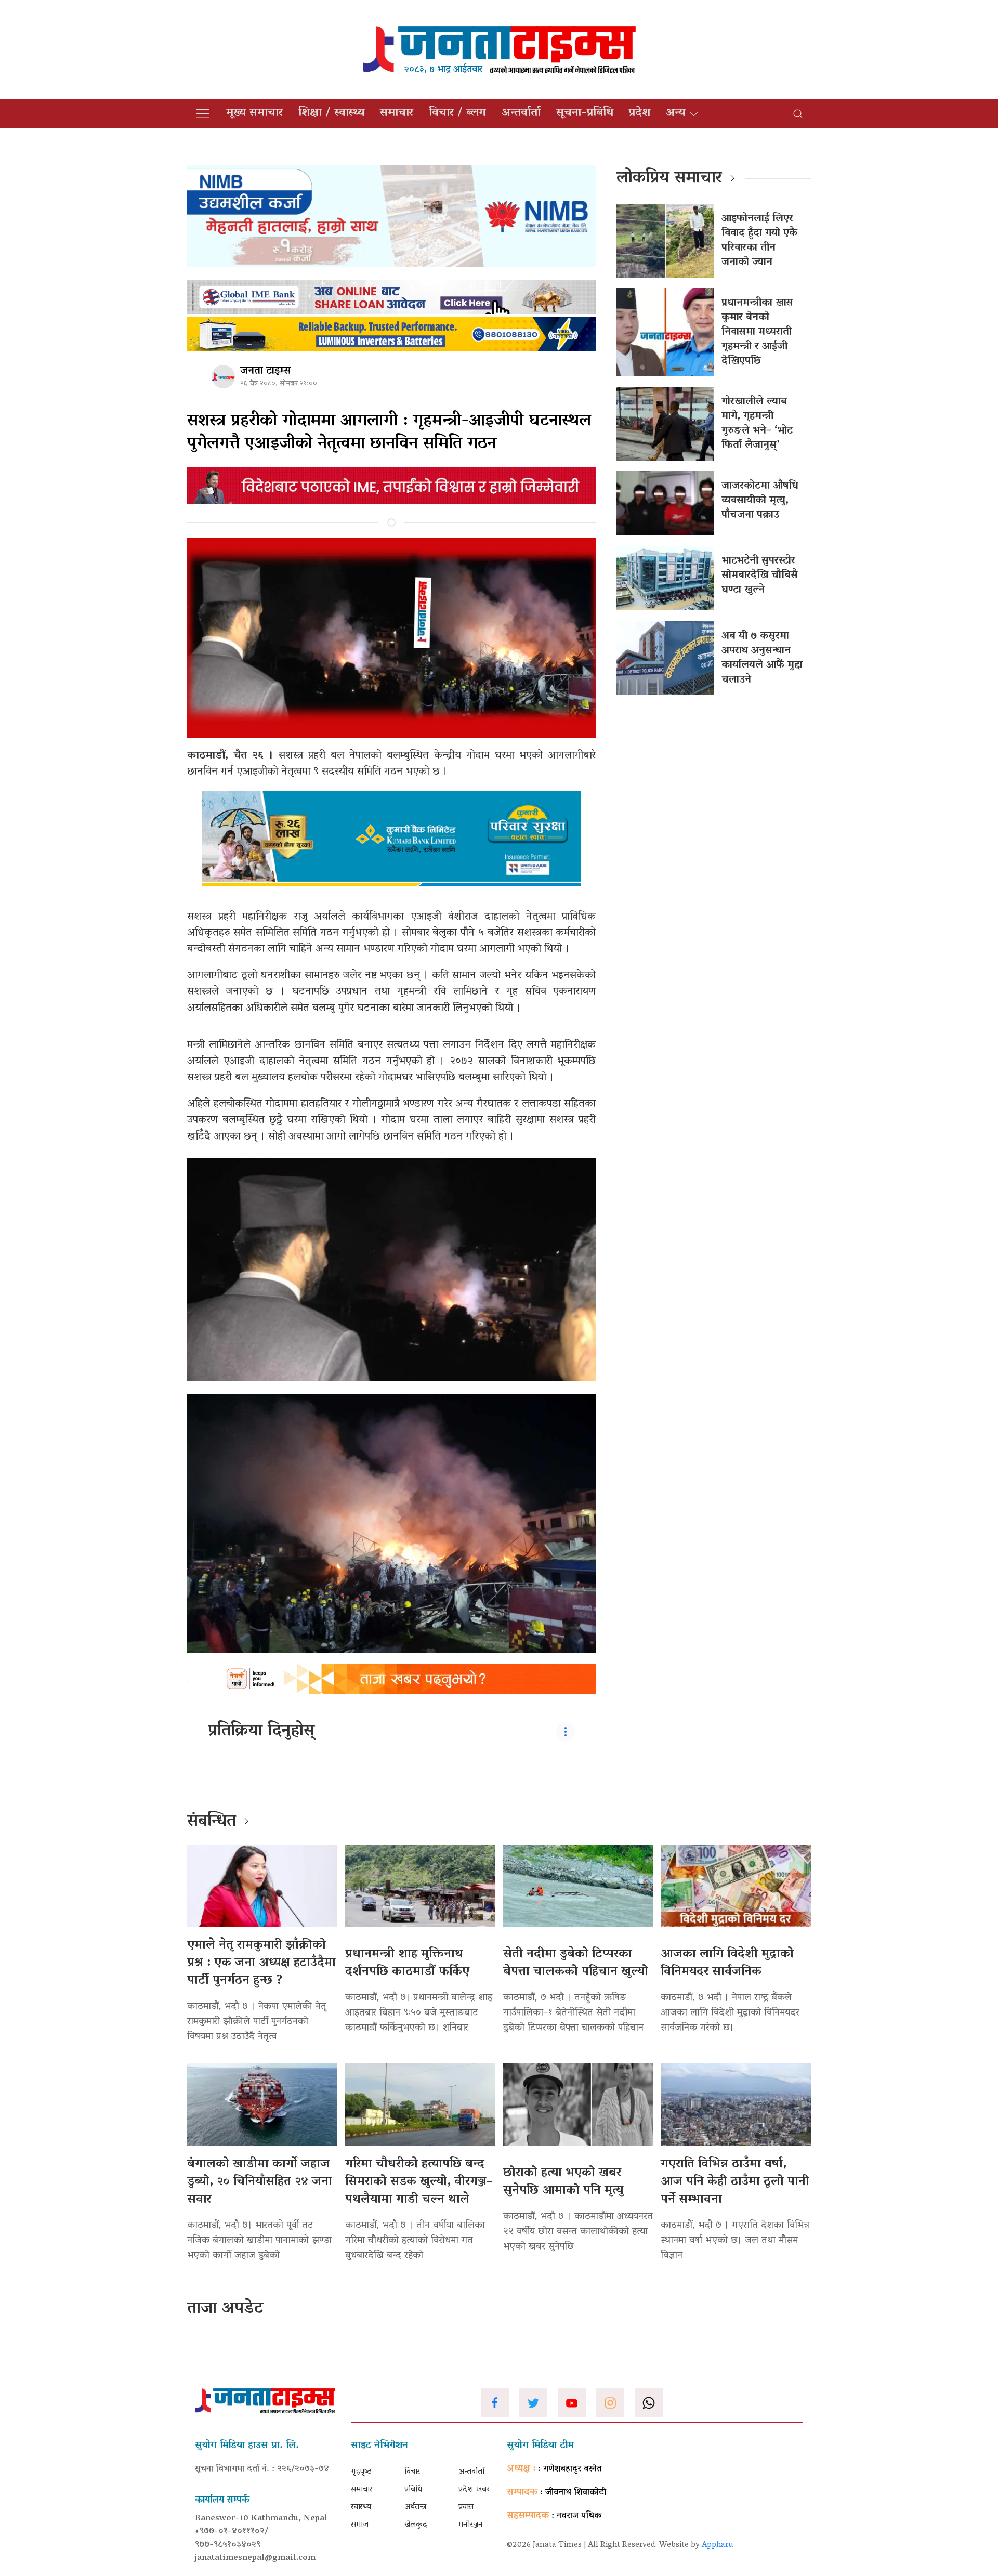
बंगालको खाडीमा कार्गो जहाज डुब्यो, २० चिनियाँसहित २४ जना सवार (260, 2182)
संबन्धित (212, 1822)
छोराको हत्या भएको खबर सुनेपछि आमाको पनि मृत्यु (563, 2182)
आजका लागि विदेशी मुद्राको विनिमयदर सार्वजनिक (727, 1963)
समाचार (397, 113)
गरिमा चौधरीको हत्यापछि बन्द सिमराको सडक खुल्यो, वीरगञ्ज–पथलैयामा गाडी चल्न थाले (419, 2182)
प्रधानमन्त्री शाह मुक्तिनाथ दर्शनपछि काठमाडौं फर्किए (407, 1963)
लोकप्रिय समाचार (669, 179)
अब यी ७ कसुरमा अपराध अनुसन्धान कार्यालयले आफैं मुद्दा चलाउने (762, 658)
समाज (360, 2525)
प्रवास (466, 2507)
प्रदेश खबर (474, 2490)
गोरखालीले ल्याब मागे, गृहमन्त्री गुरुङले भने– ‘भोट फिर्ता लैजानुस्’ (757, 424)
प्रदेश (640, 113)
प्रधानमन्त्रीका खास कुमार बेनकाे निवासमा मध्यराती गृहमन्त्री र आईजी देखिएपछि (757, 332)
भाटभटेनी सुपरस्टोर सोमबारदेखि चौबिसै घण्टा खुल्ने (760, 576)
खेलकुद (416, 2525)
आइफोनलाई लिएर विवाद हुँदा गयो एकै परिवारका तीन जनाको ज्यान (759, 241)
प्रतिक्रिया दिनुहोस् (261, 1732)
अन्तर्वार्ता (521, 113)
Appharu (718, 2545)
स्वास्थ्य (361, 2507)
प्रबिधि (413, 2490)
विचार (412, 2472)
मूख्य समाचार (254, 113)
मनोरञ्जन (471, 2525)
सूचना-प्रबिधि (585, 113)
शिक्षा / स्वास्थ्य (331, 113)
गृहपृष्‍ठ (361, 2472)
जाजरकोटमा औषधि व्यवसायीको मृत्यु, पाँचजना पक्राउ (760, 501)
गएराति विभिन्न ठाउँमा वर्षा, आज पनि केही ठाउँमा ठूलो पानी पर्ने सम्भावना (735, 2182)
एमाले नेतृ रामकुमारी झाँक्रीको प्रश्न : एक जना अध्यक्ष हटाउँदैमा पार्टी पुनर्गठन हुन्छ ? (261, 1963)
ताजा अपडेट (225, 2309)
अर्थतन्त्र (415, 2507)
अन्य (675, 113)
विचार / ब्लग (457, 113)
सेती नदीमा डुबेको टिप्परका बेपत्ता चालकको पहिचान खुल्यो (576, 1963)
